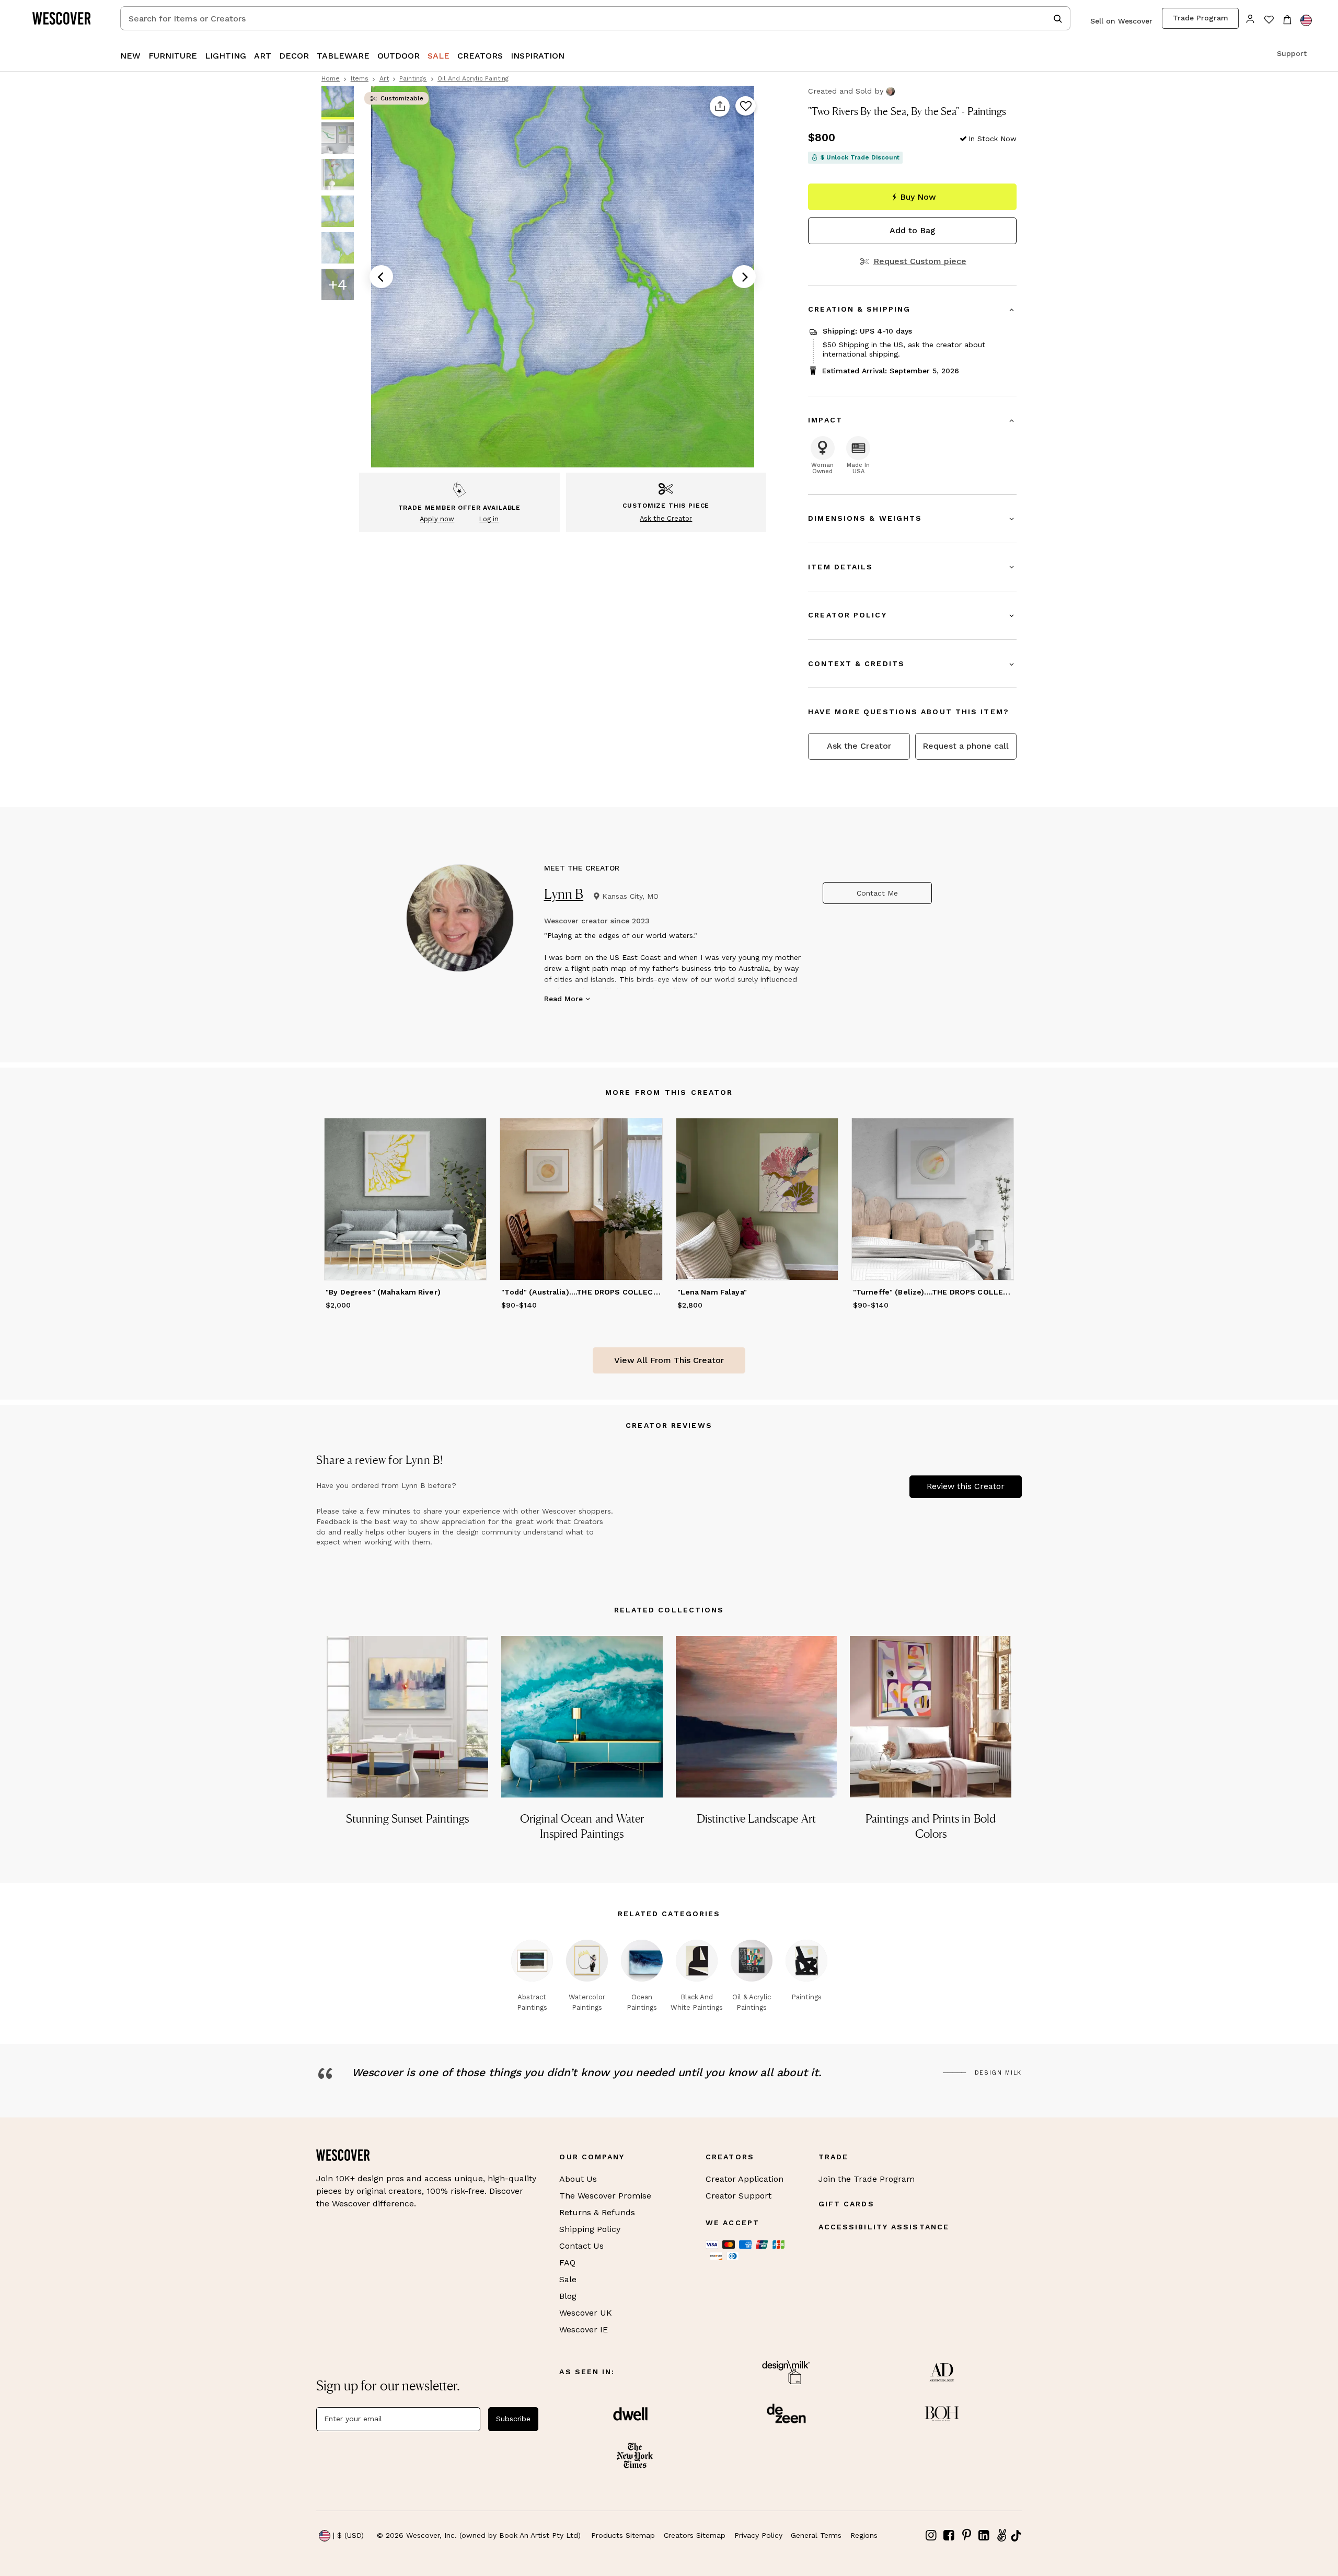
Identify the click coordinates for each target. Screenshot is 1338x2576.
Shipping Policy (590, 2229)
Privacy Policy (758, 2535)
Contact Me (877, 893)
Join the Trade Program (867, 2179)
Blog (568, 2296)
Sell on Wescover (1121, 21)
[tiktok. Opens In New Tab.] (1016, 2536)
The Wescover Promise (605, 2196)
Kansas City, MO (630, 896)
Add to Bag (913, 230)
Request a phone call (966, 746)
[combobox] (595, 18)
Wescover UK (586, 2313)
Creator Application (745, 2179)
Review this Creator (966, 1486)
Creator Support (739, 2196)
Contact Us (581, 2246)
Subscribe (513, 2419)
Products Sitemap (623, 2535)
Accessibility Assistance (884, 2227)
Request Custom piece (920, 261)
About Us (578, 2179)
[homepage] (65, 18)
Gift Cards (846, 2204)
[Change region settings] (1306, 20)
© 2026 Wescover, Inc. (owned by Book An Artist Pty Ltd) (479, 2535)
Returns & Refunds (597, 2212)
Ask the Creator (859, 746)
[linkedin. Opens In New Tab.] (984, 2535)
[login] (1250, 18)
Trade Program (1201, 18)
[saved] (1269, 21)
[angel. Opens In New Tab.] (1001, 2535)
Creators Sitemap (695, 2535)
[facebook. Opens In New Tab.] (949, 2535)
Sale (568, 2279)
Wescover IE (584, 2329)
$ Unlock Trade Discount (860, 157)
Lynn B (564, 894)
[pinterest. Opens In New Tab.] (966, 2535)
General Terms (816, 2535)
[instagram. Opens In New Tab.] (931, 2535)
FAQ (567, 2263)
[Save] (746, 107)
